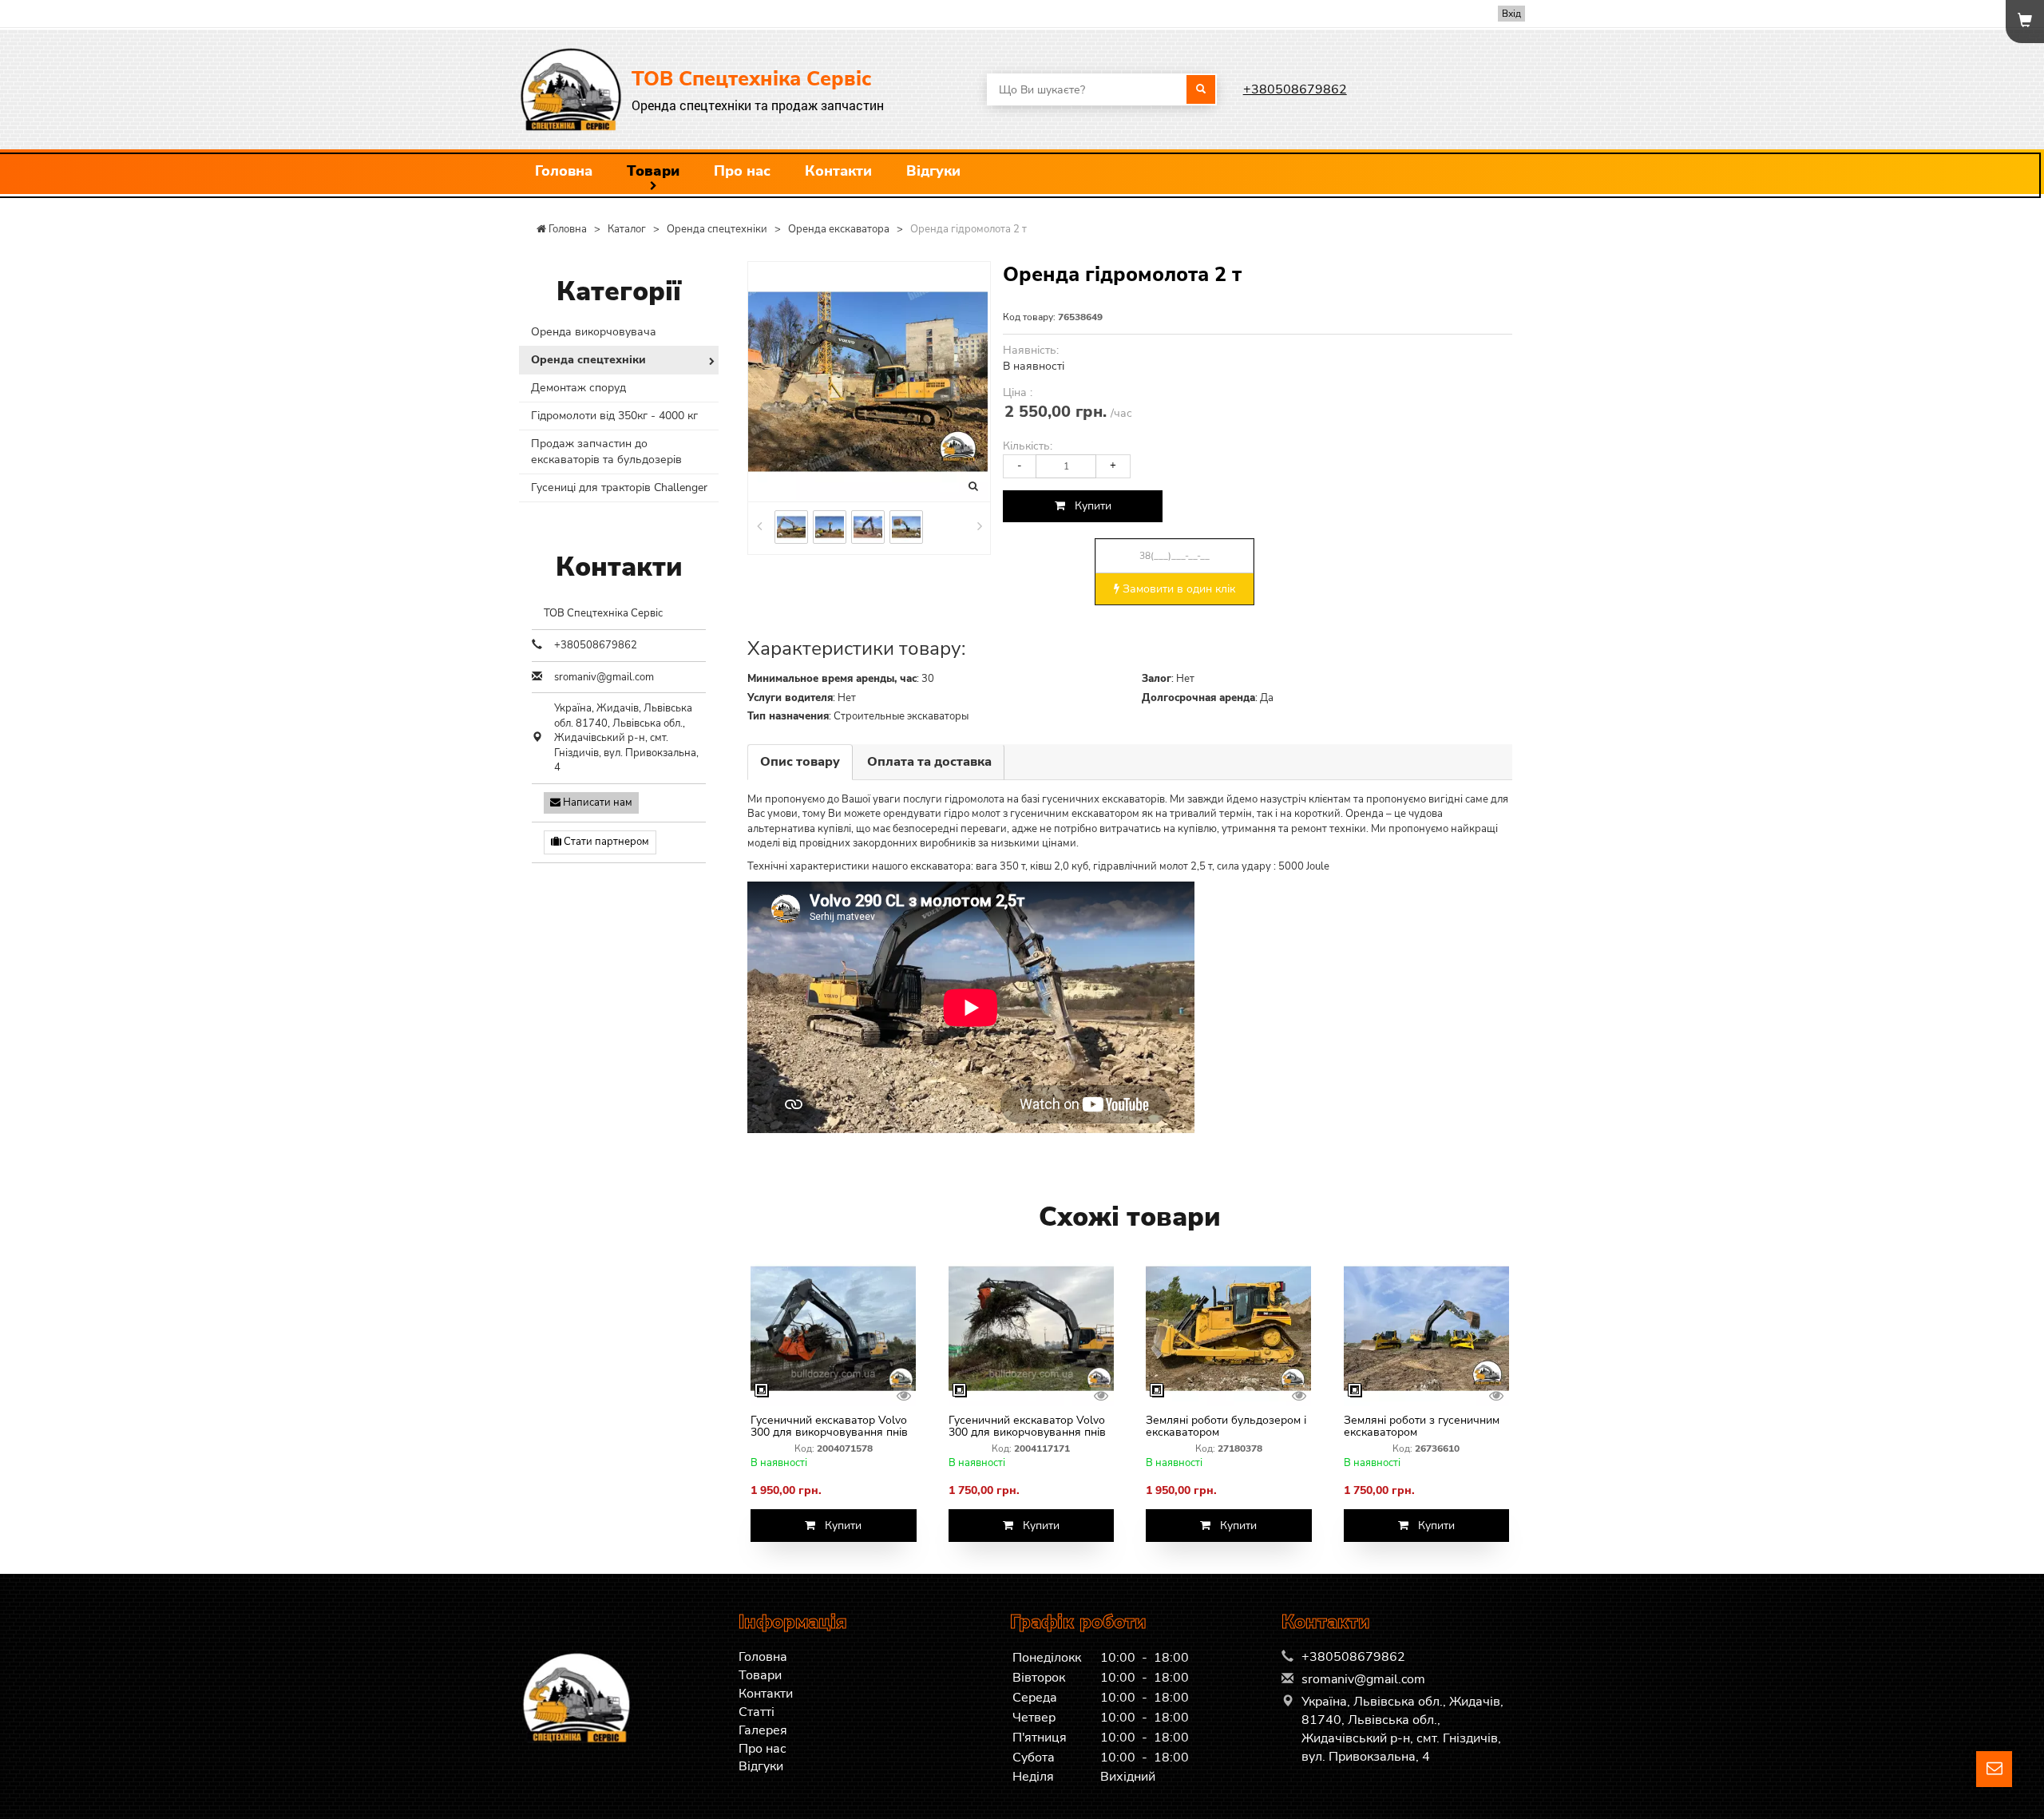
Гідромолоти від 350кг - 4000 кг (614, 416)
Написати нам (596, 802)
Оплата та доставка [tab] (929, 762)
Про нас (742, 171)
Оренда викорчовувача (594, 332)
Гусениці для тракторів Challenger (619, 487)
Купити (1088, 506)
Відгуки (933, 171)
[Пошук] (1201, 89)
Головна (564, 171)
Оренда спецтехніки (588, 360)
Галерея (763, 1730)
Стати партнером (605, 842)
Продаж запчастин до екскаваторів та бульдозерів (606, 452)
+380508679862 (1295, 89)
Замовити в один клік (1177, 589)
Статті (757, 1712)
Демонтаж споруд (578, 388)
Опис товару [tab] (800, 762)
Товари (653, 171)
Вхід (1511, 14)
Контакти (838, 171)
